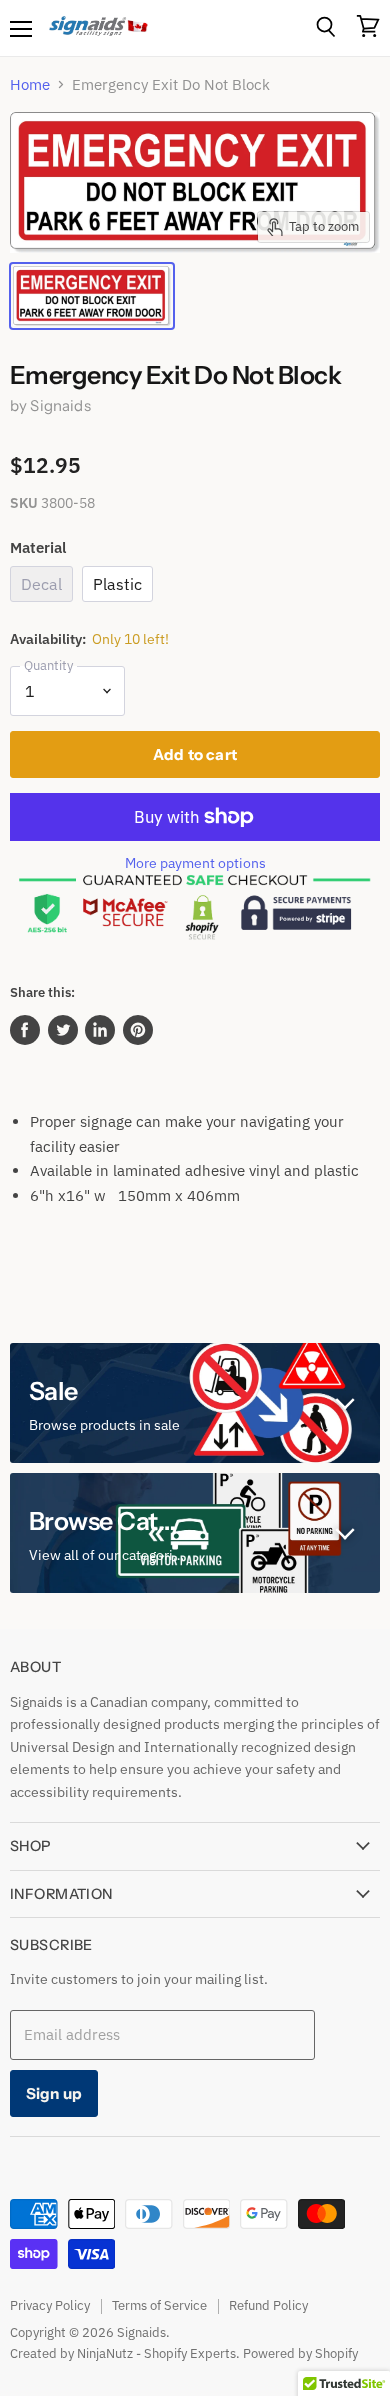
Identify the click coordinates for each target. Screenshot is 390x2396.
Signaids (60, 405)
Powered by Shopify (300, 2353)
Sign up (54, 2093)
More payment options (195, 863)
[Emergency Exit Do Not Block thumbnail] (92, 296)
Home (30, 84)
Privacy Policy (50, 2305)
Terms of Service (159, 2305)
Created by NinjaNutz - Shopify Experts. (125, 2353)
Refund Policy (268, 2305)
